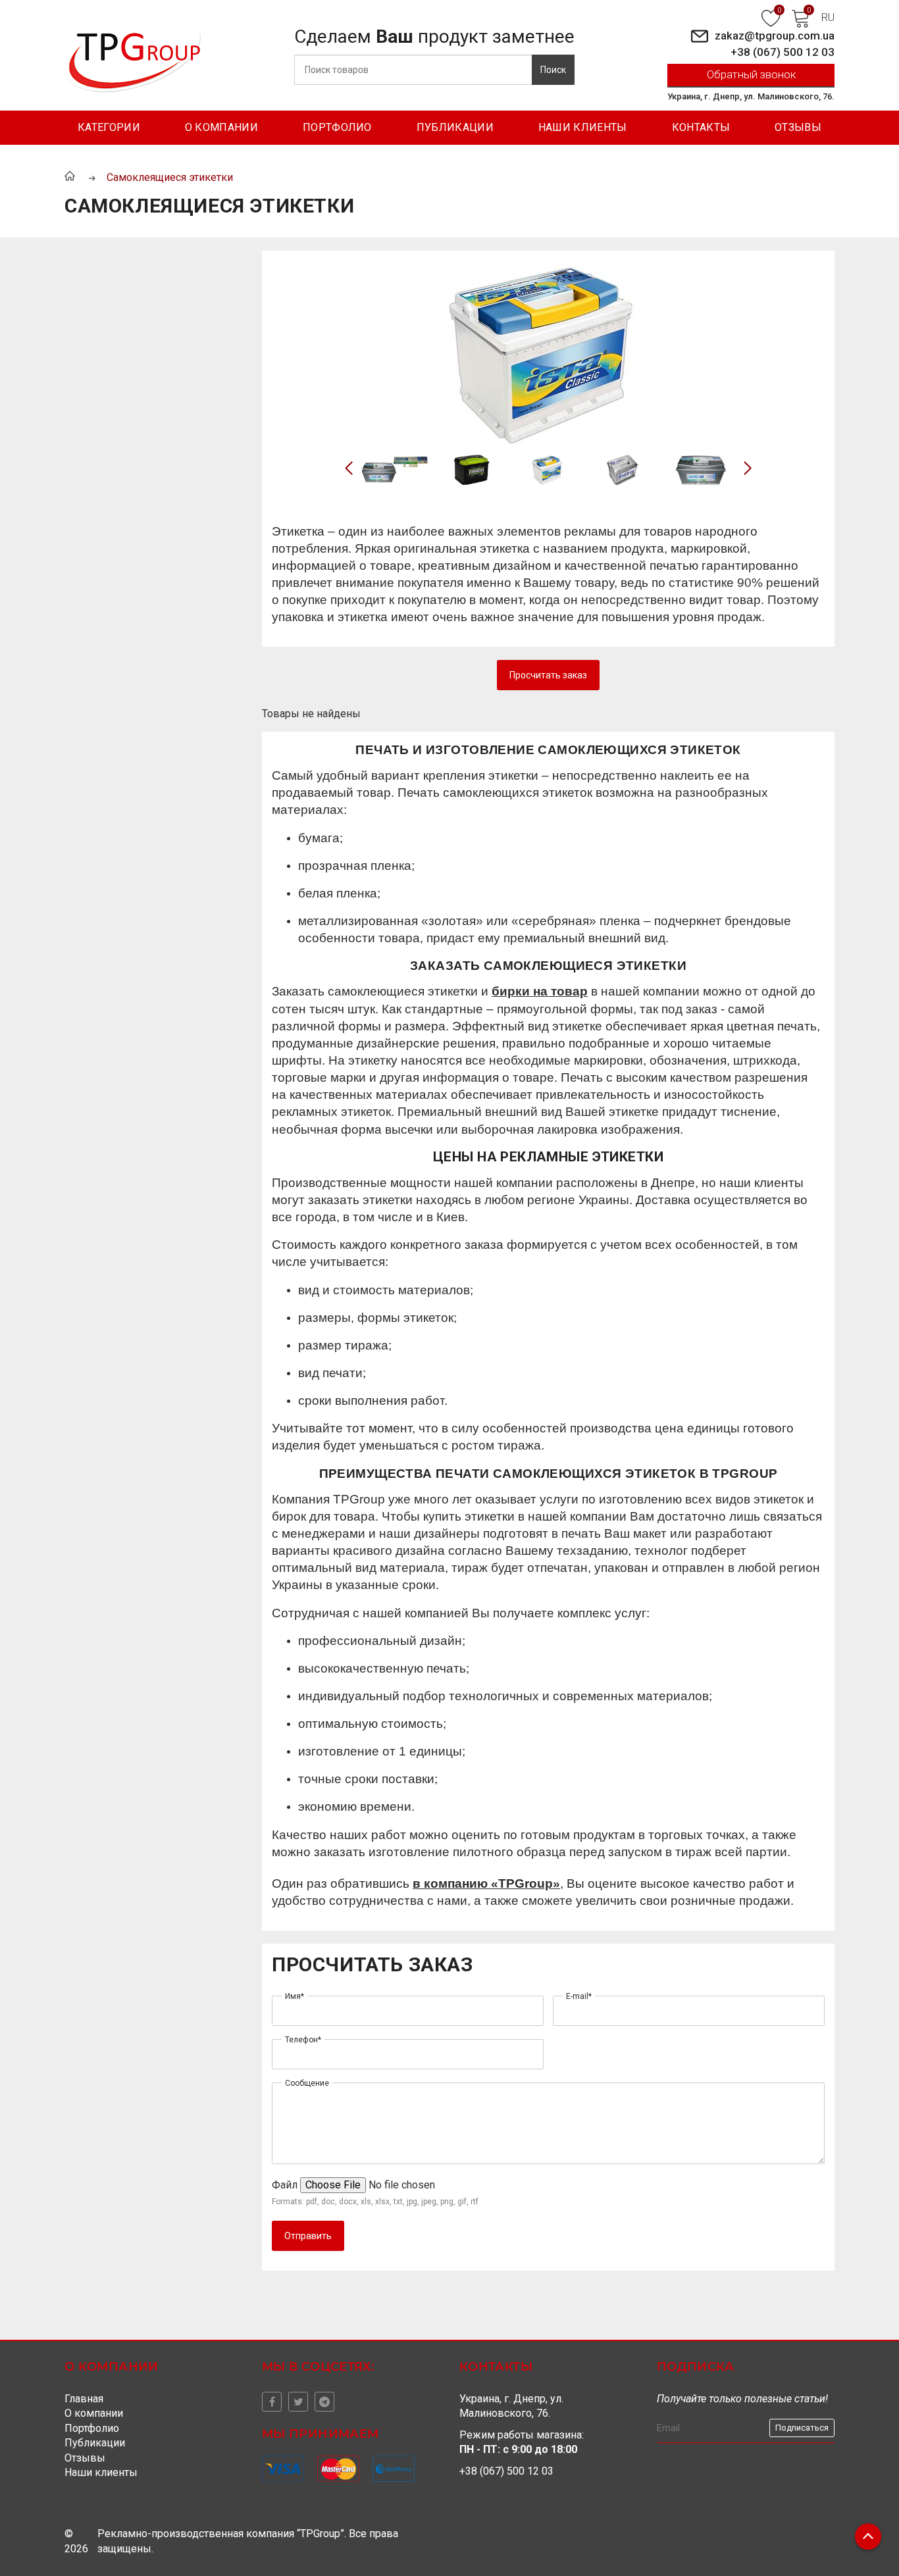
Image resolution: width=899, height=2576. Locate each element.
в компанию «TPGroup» (486, 1883)
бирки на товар (540, 991)
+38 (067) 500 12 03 (783, 52)
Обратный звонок (751, 74)
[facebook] (272, 2402)
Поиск (553, 70)
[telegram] (324, 2402)
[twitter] (298, 2402)
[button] (748, 468)
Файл (285, 2185)
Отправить (308, 2236)
